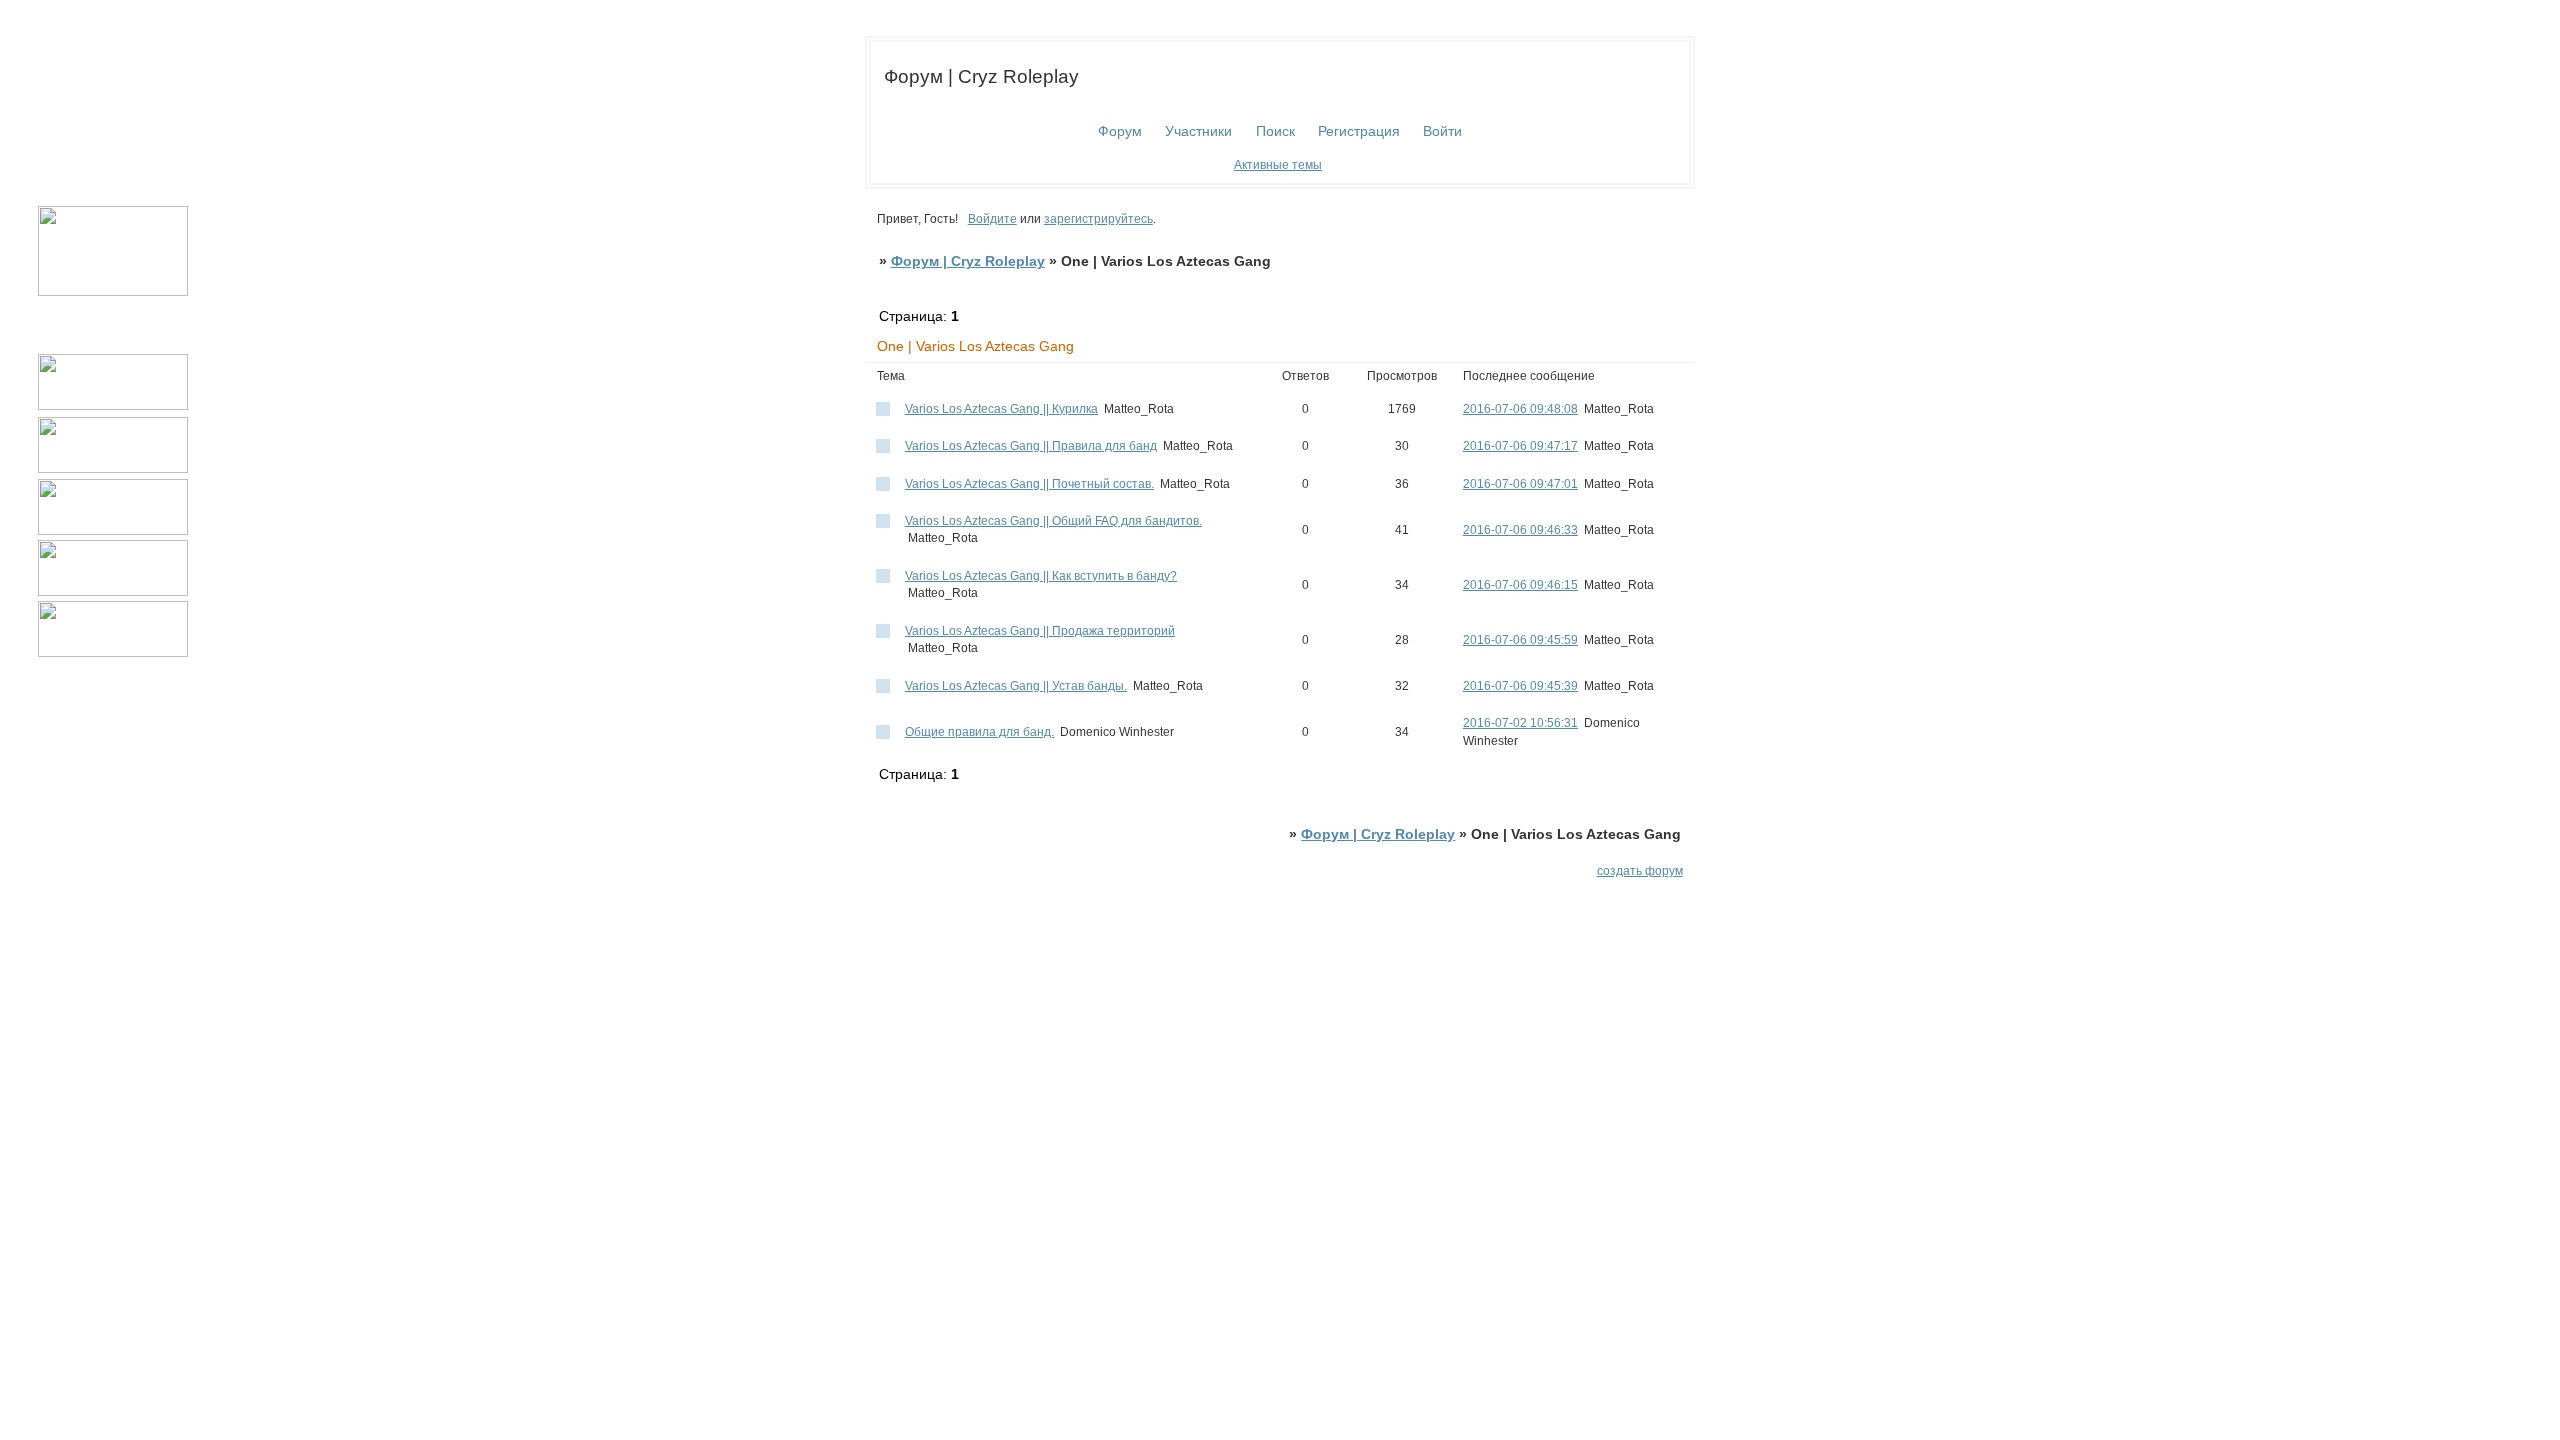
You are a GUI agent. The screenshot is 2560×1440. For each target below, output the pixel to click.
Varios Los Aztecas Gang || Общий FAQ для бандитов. (1053, 521)
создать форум (1640, 871)
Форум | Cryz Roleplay (968, 261)
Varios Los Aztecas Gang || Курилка (1001, 409)
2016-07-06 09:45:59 (1520, 640)
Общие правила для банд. (979, 732)
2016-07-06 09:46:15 (1520, 585)
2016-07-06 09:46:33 (1520, 530)
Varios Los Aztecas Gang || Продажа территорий (1040, 631)
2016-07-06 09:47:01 (1520, 484)
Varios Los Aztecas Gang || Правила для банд (1031, 446)
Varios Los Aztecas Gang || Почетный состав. (1029, 484)
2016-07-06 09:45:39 (1520, 686)
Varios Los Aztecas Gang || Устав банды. (1016, 686)
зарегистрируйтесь (1098, 219)
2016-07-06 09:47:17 (1520, 446)
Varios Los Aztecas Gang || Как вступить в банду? (1041, 576)
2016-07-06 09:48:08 (1520, 409)
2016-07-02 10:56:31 (1520, 723)
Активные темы (1278, 165)
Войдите (992, 219)
